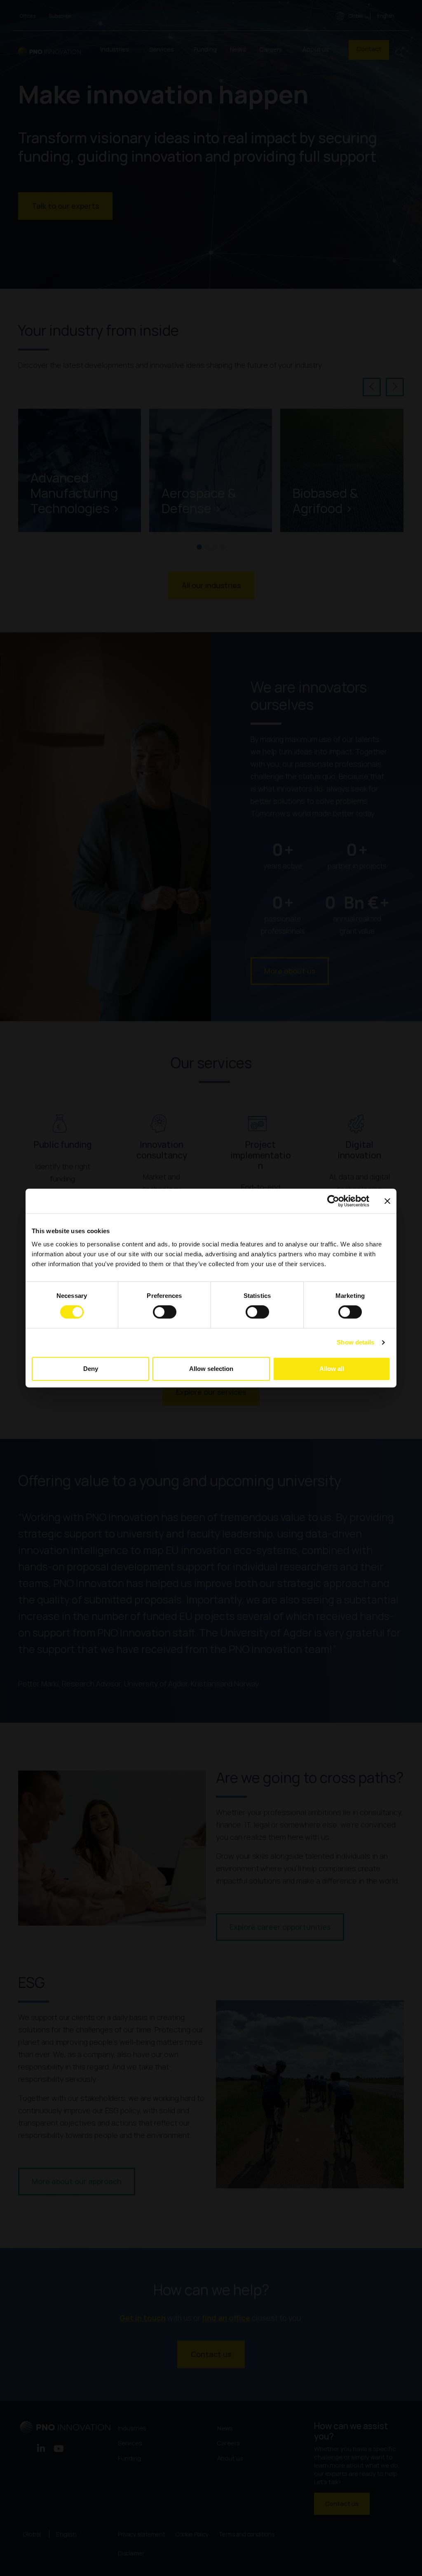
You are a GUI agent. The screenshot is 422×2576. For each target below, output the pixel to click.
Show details (355, 1342)
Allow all (332, 1369)
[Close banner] (387, 1201)
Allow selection (211, 1369)
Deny (91, 1369)
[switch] (165, 1312)
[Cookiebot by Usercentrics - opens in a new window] (333, 1201)
